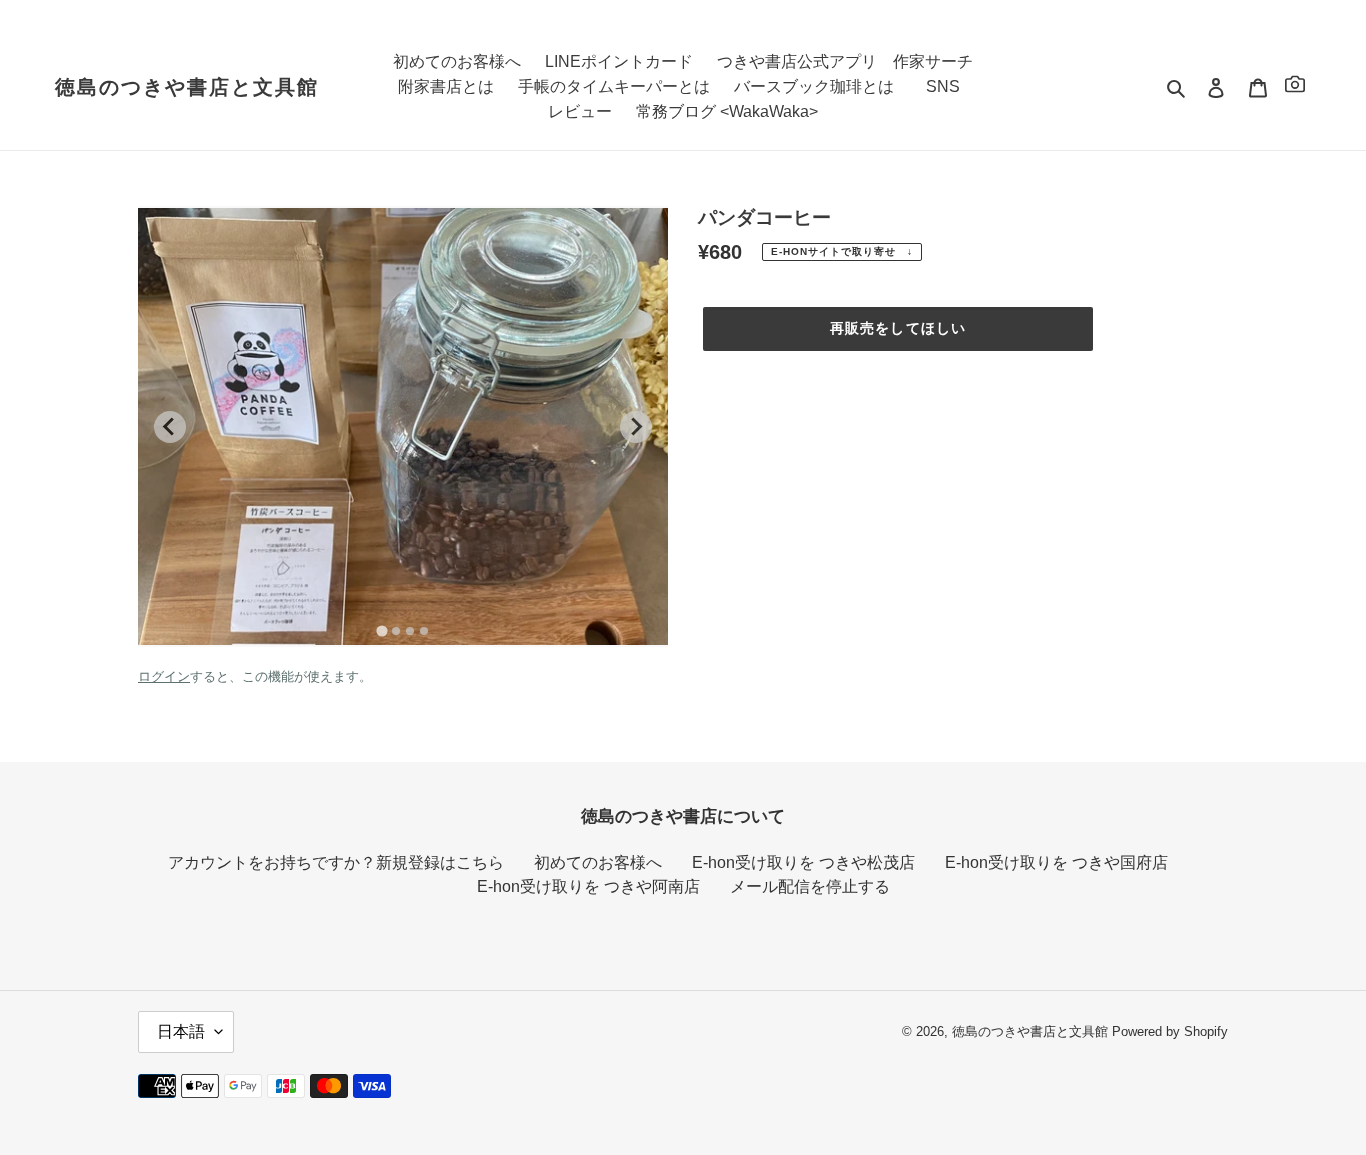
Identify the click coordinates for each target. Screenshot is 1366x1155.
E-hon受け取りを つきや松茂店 (803, 862)
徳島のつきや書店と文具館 (187, 87)
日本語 (181, 1031)
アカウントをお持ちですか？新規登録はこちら (336, 862)
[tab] (381, 630)
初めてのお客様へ (598, 862)
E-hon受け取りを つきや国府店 (1056, 862)
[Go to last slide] (170, 427)
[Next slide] (636, 427)
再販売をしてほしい (898, 328)
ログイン (164, 676)
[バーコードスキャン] (1295, 87)
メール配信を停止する (810, 886)
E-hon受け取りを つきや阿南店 (588, 886)
